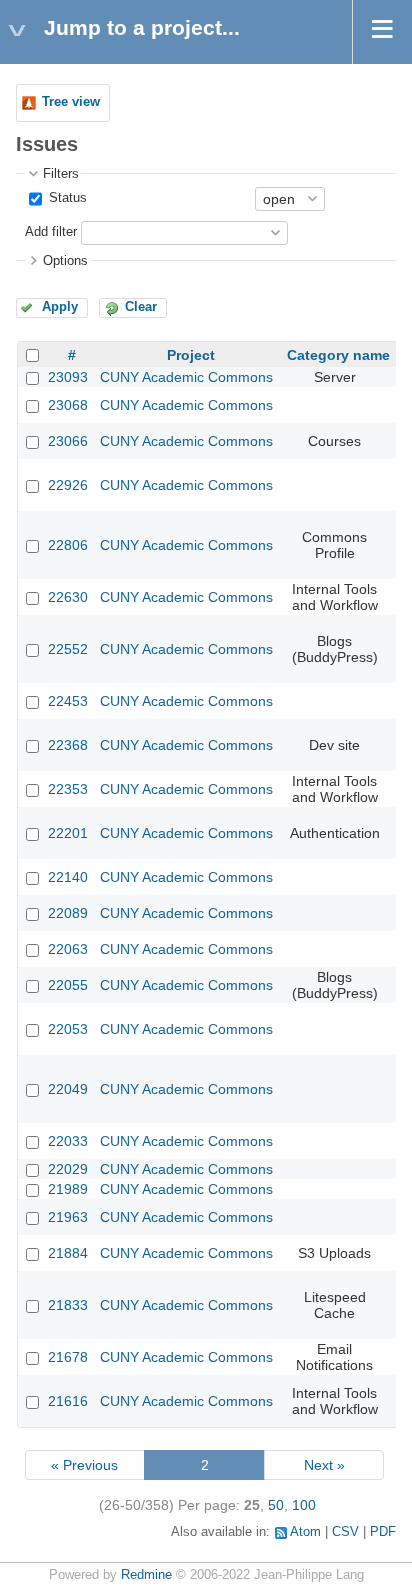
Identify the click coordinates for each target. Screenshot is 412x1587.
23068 (68, 405)
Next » (324, 1465)
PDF (383, 1532)
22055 (68, 985)
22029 (68, 1169)
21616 (68, 1401)
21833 (68, 1305)
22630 (68, 597)
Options (65, 261)
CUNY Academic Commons (186, 377)
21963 (68, 1217)
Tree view (71, 102)
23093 (68, 377)
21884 (68, 1253)
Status (66, 198)
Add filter (51, 232)
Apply (60, 307)
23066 (68, 441)
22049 (68, 1089)
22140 (68, 877)
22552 (68, 649)
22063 (68, 949)
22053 (68, 1029)
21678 (68, 1357)
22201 (68, 833)
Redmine (146, 1575)
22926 (68, 485)
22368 (68, 745)
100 (304, 1505)
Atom (305, 1532)
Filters (61, 174)
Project (191, 355)
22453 (68, 701)
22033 (68, 1141)
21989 (68, 1189)
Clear (141, 307)
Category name (338, 355)
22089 (68, 913)
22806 (68, 545)
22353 (68, 789)
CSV (345, 1532)
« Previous (84, 1465)
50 (276, 1505)
